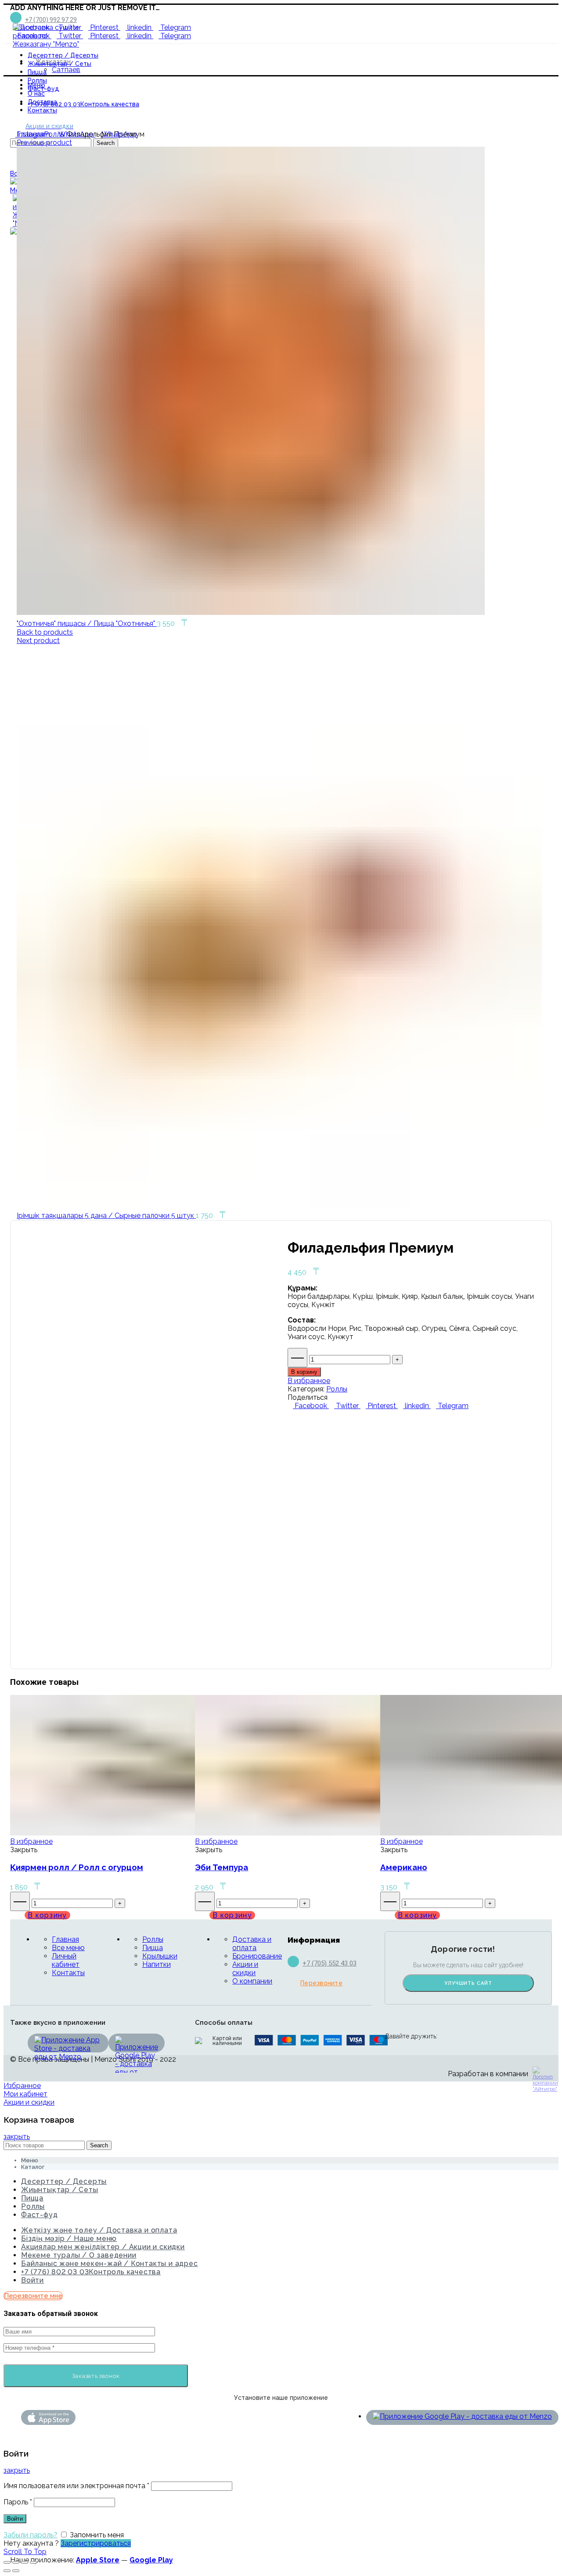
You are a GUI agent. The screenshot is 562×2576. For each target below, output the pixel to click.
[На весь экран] (25, 2562)
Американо (404, 1867)
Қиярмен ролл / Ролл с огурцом (77, 1867)
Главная (30, 134)
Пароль (18, 2502)
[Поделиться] (16, 2562)
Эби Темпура (222, 1867)
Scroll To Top (25, 2552)
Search (99, 2145)
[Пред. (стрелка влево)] (7, 2571)
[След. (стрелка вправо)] (16, 2571)
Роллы (54, 134)
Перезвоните (321, 1983)
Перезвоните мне (33, 2296)
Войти (32, 2280)
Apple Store (98, 2560)
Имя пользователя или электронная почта (76, 2486)
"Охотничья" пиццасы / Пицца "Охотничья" (87, 623)
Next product (38, 641)
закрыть (17, 2137)
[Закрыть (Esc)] (7, 2562)
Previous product (44, 143)
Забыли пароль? (31, 2535)
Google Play (151, 2560)
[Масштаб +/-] (33, 2562)
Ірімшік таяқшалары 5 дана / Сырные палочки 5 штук (106, 1216)
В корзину (304, 1372)
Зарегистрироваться (96, 2543)
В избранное (309, 1381)
